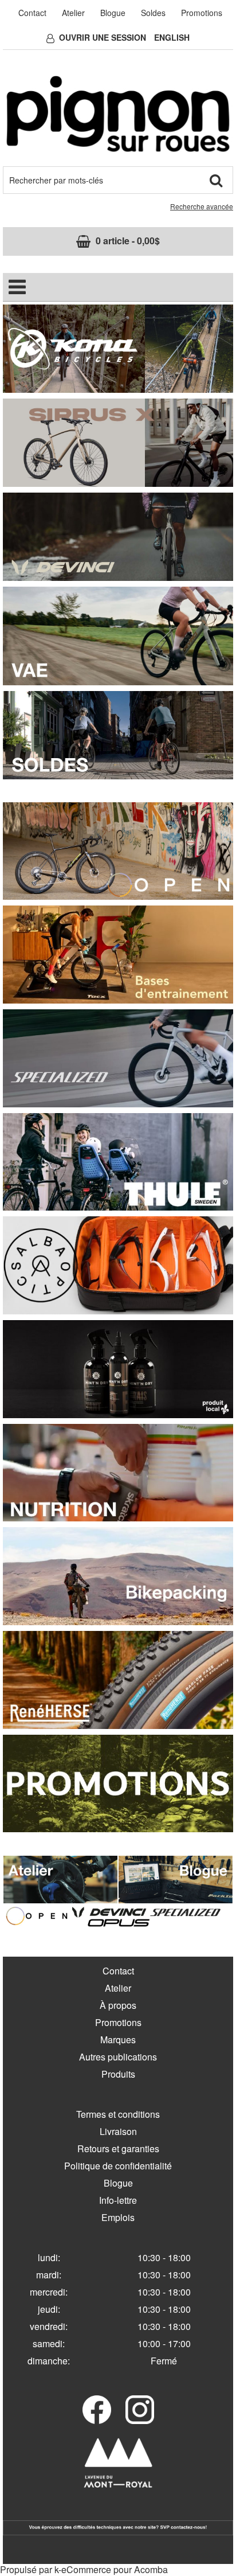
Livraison (118, 2131)
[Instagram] (140, 2410)
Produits (118, 2074)
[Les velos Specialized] (118, 1057)
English (172, 37)
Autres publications (118, 2057)
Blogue (113, 13)
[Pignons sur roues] (118, 114)
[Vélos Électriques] (118, 635)
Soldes (153, 13)
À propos (118, 2005)
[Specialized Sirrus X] (118, 441)
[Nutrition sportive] (118, 1471)
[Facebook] (97, 2410)
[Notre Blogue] (176, 1878)
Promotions (202, 13)
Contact (32, 13)
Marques (118, 2040)
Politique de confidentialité (118, 2166)
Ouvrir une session (103, 37)
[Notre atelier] (60, 1878)
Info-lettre (118, 2200)
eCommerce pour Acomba (115, 2569)
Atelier (73, 13)
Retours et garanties (118, 2148)
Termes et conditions (118, 2114)
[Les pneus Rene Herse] (118, 1679)
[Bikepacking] (118, 1575)
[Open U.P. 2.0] (118, 850)
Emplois (118, 2217)
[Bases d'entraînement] (118, 953)
